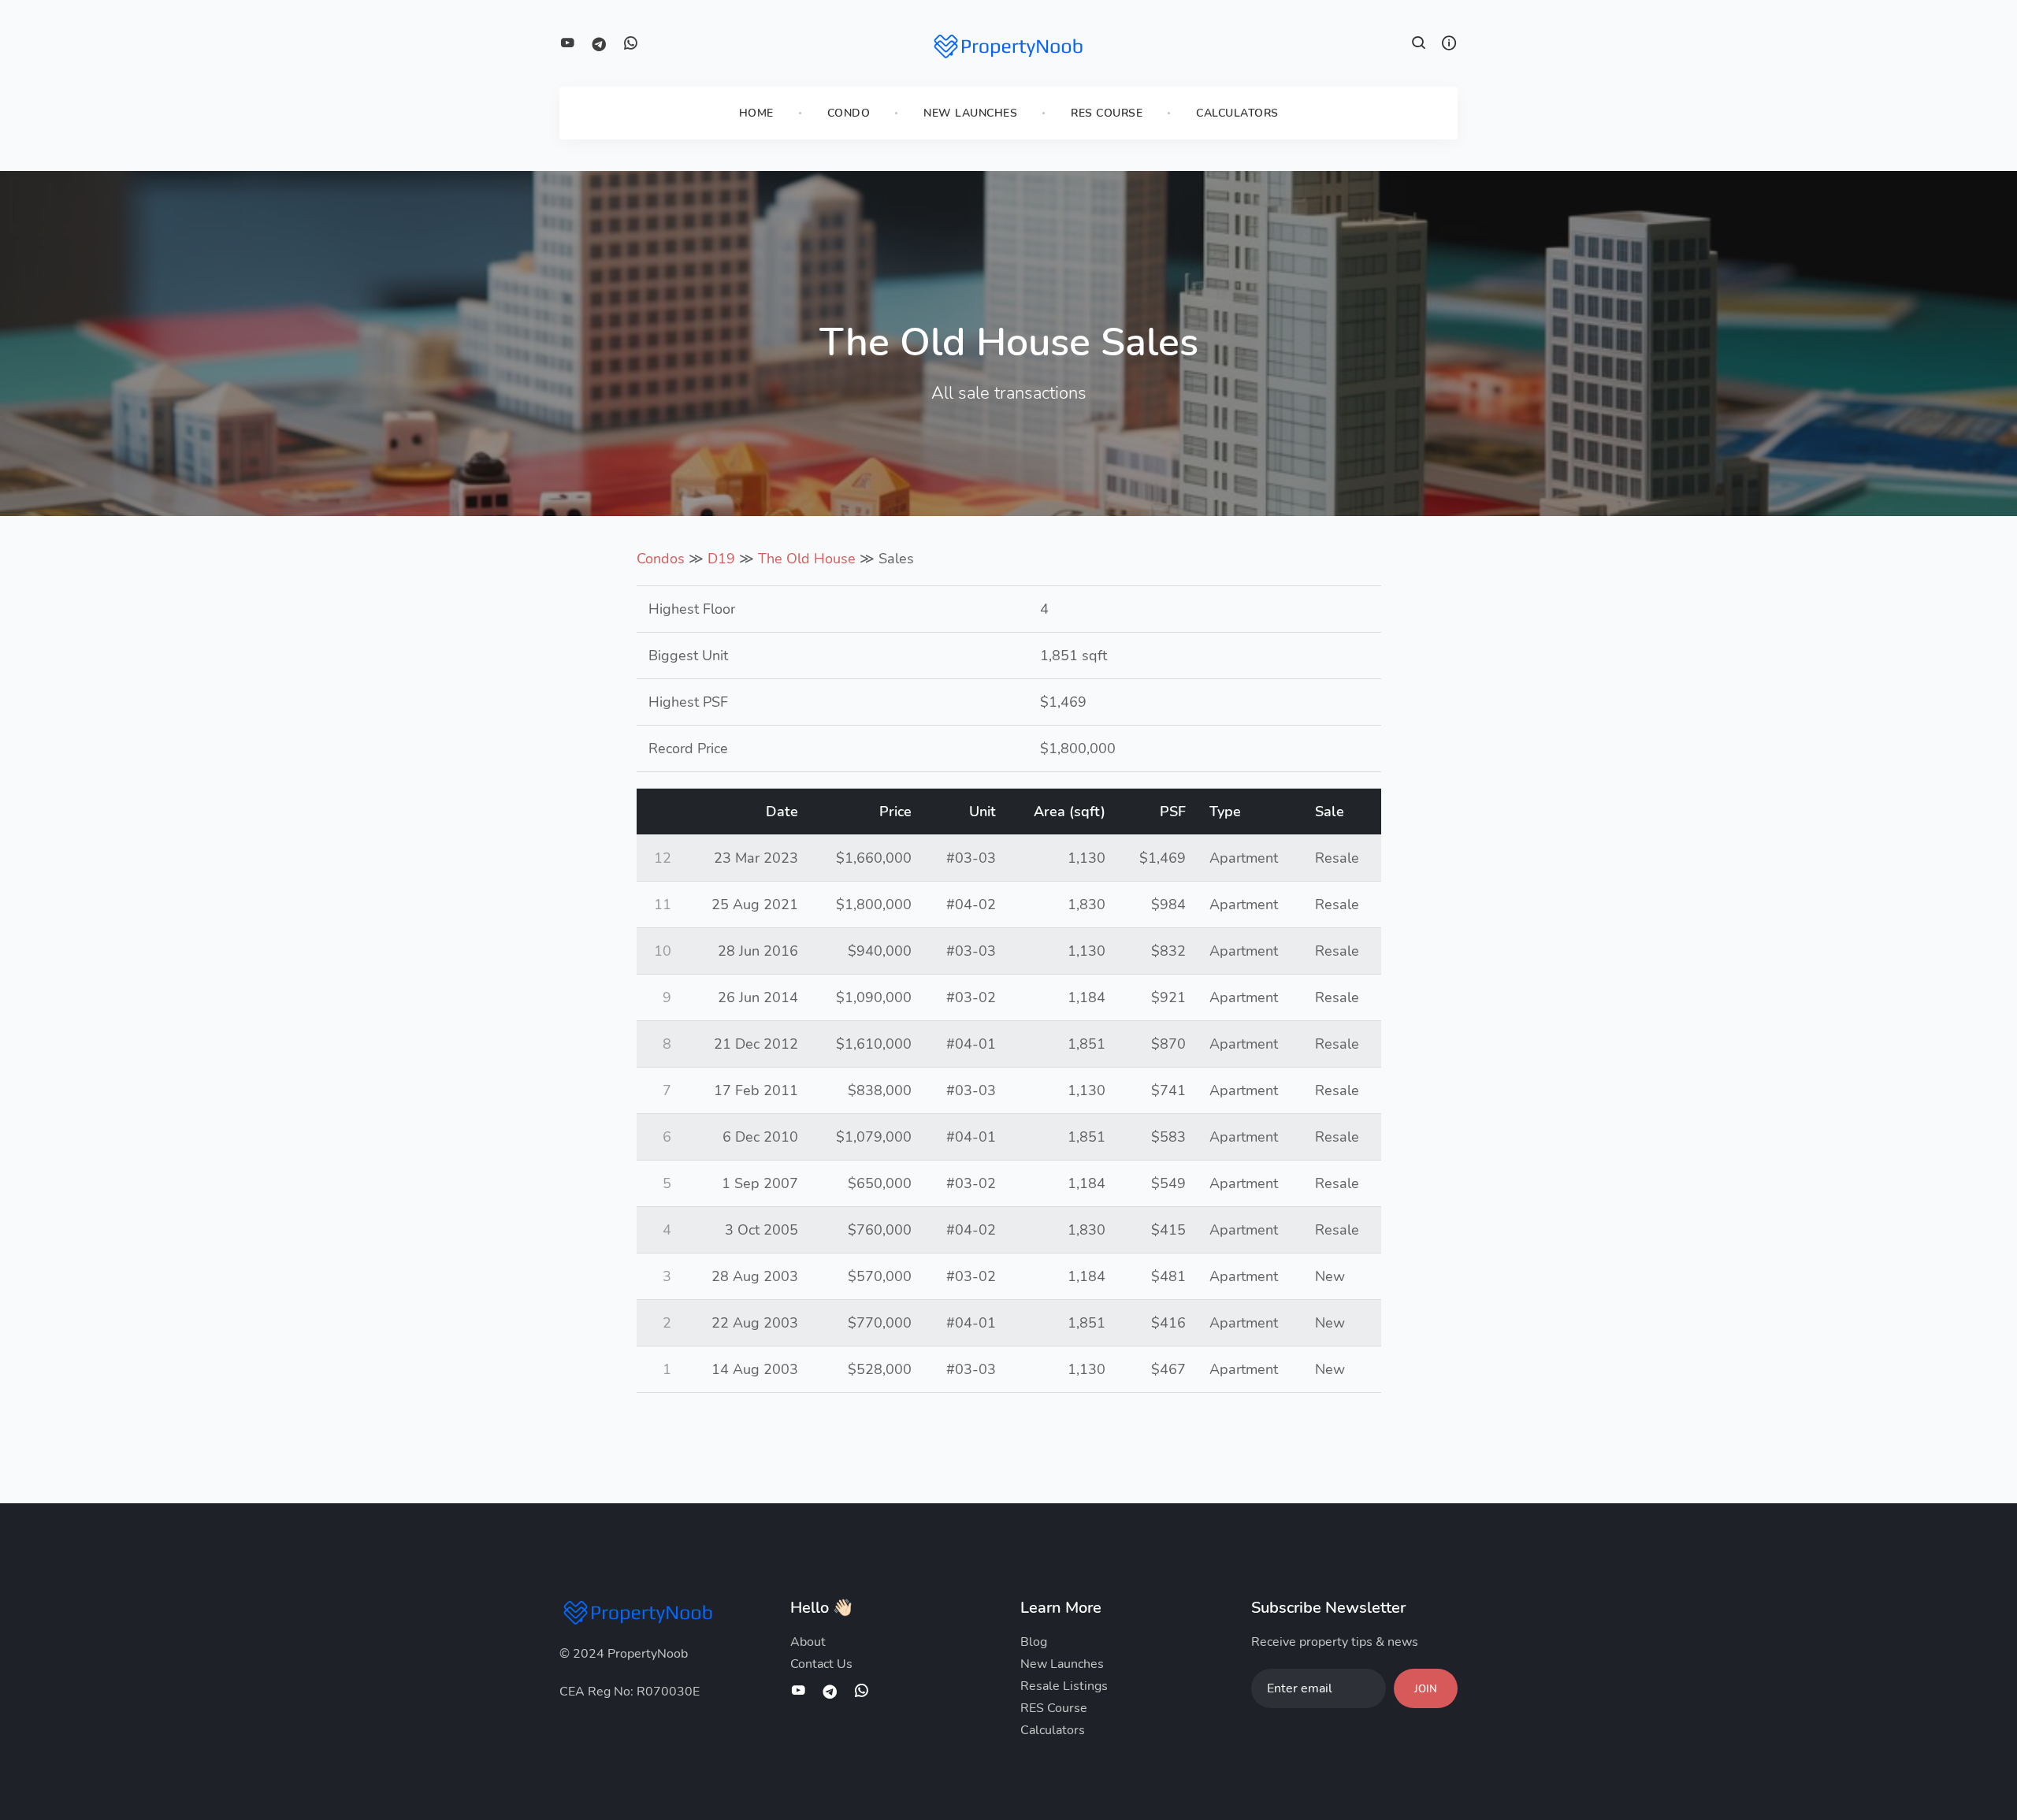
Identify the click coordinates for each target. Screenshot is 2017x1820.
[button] (1419, 45)
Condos (661, 559)
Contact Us (821, 1664)
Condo (849, 113)
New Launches (970, 113)
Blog (1034, 1642)
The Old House (807, 559)
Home (756, 113)
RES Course (1107, 113)
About (808, 1642)
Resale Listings (1064, 1686)
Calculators (1237, 113)
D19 (721, 559)
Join (1426, 1689)
